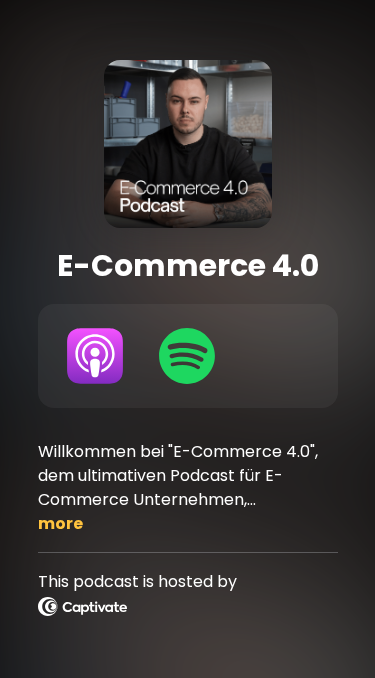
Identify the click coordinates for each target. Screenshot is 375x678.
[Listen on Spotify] (187, 356)
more (60, 523)
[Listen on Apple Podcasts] (96, 356)
